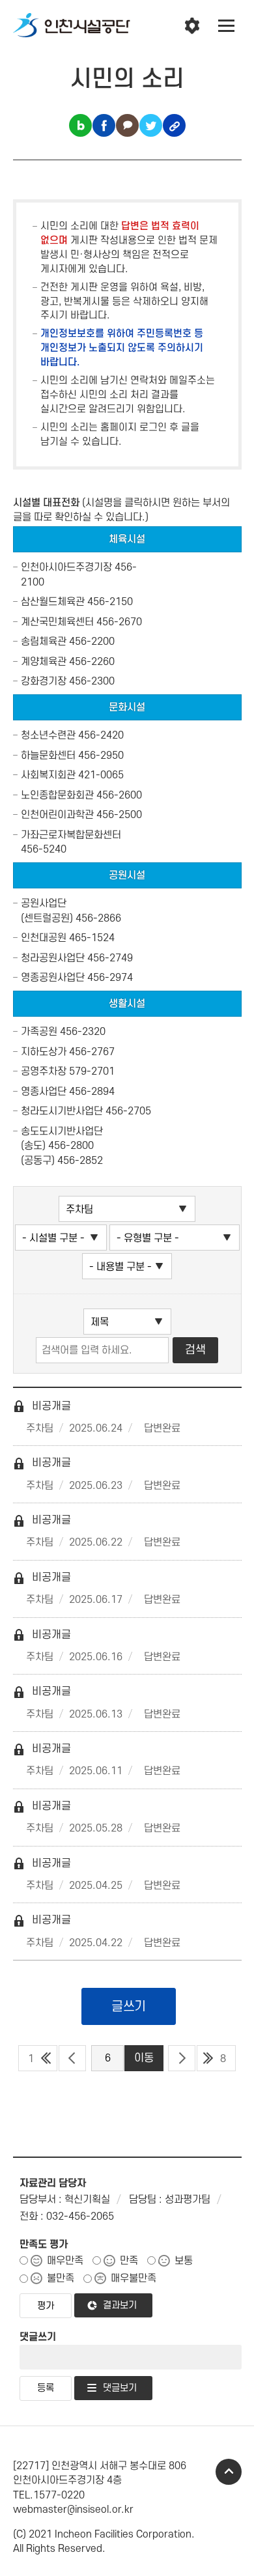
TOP (229, 2472)
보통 (184, 2261)
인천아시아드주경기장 (66, 567)
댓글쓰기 (38, 2337)
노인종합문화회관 (57, 795)
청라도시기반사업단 (62, 1111)
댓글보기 (120, 2388)
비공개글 (42, 1406)
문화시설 (127, 707)
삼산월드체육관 (53, 602)
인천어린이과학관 (57, 815)
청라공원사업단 (53, 958)
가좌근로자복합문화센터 (71, 835)
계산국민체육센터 (57, 622)
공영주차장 (44, 1071)
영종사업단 (44, 1092)
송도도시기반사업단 (62, 1131)
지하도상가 (44, 1052)
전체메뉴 (227, 26)
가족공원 (39, 1032)
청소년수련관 (48, 735)
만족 (129, 2261)
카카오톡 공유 (127, 125)
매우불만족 (134, 2278)
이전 (72, 2058)
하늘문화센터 (48, 756)
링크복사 (174, 125)
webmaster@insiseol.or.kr (73, 2510)
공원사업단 (44, 903)
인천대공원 (44, 938)
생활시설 (127, 1004)
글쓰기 (129, 2007)
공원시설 (127, 875)
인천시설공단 (72, 26)
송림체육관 (44, 642)
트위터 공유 (151, 125)
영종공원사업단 (53, 978)
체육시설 (127, 539)
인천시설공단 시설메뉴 (192, 26)
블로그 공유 (80, 125)
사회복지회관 (48, 775)
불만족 (61, 2278)
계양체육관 (44, 662)
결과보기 (120, 2305)
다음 (182, 2058)
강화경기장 (44, 681)
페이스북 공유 (104, 125)
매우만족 (65, 2261)
